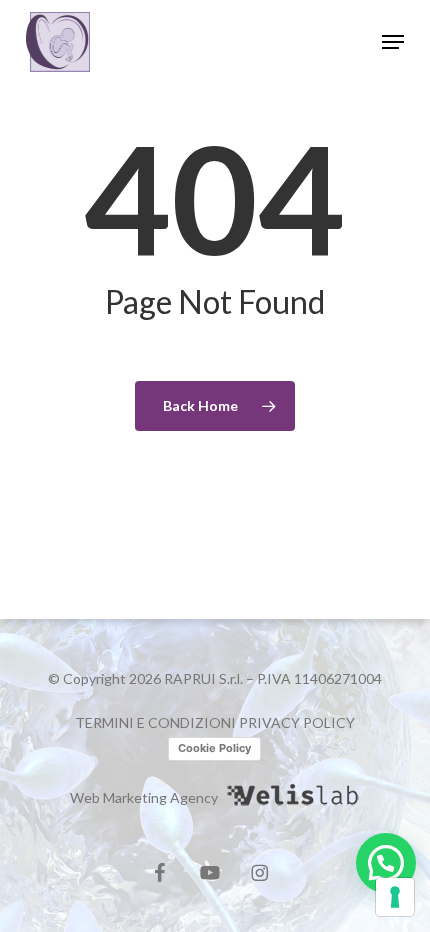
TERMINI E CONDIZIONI (155, 722)
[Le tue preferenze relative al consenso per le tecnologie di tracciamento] (395, 897)
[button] (393, 42)
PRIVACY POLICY (297, 722)
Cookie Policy (214, 748)
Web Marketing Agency (144, 797)
